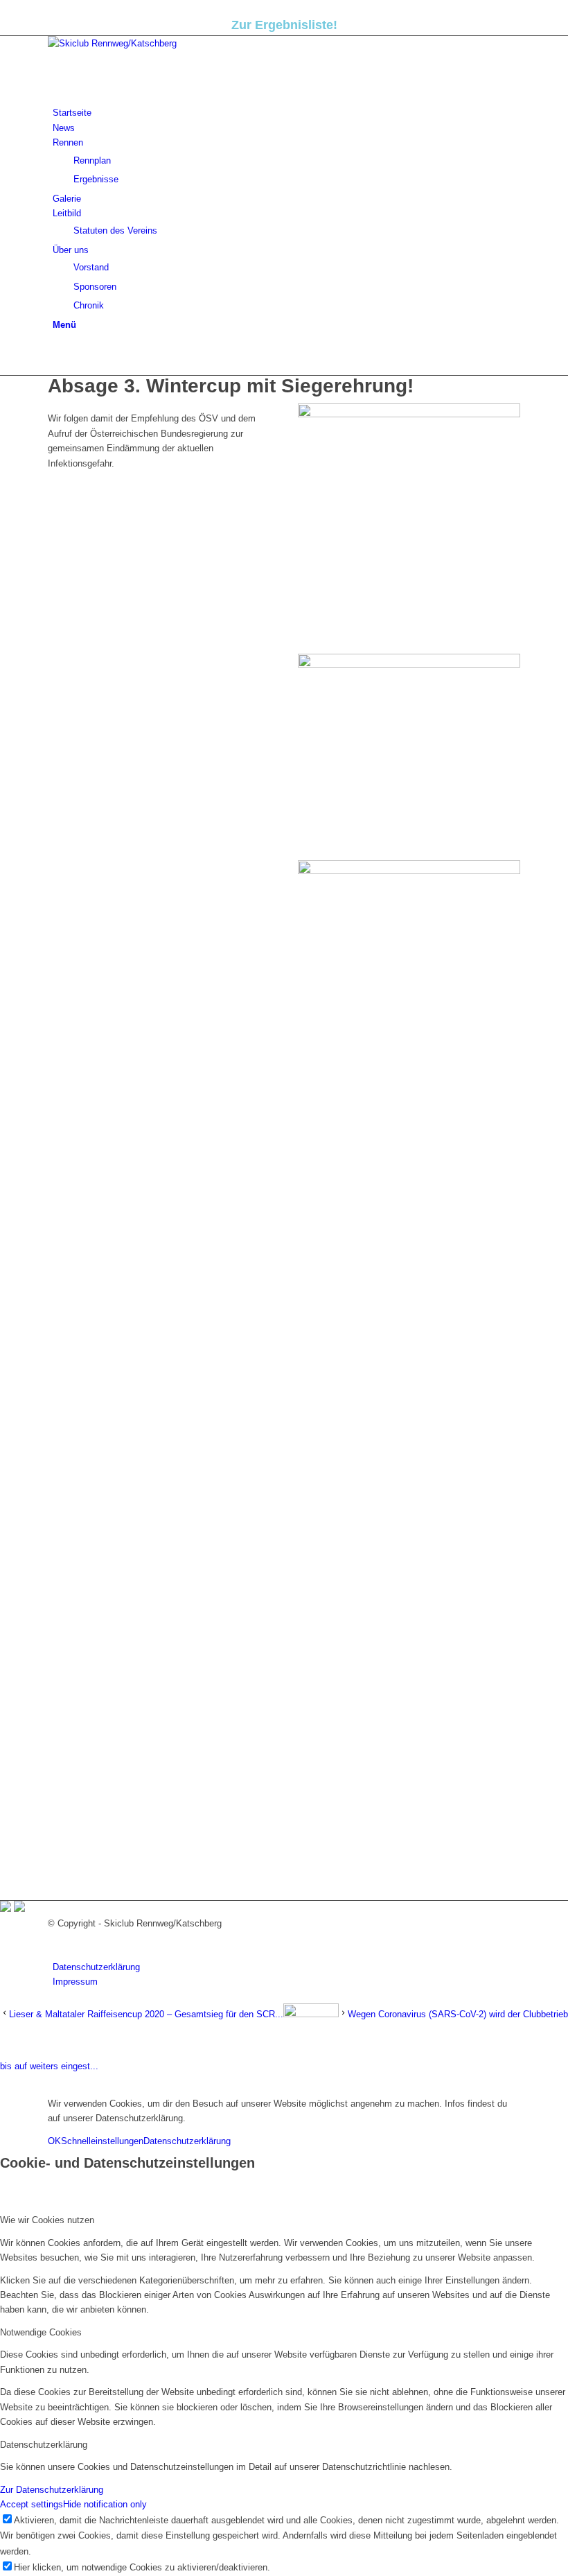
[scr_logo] (152, 43)
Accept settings (32, 2504)
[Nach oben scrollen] (3, 2081)
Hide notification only (105, 2504)
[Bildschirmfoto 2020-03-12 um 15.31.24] (409, 414)
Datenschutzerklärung (187, 2141)
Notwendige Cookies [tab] (41, 2332)
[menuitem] (286, 113)
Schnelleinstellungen (102, 2141)
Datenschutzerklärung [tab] (44, 2445)
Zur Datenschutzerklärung (52, 2490)
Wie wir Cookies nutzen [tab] (47, 2220)
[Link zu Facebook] (56, 353)
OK (54, 2141)
